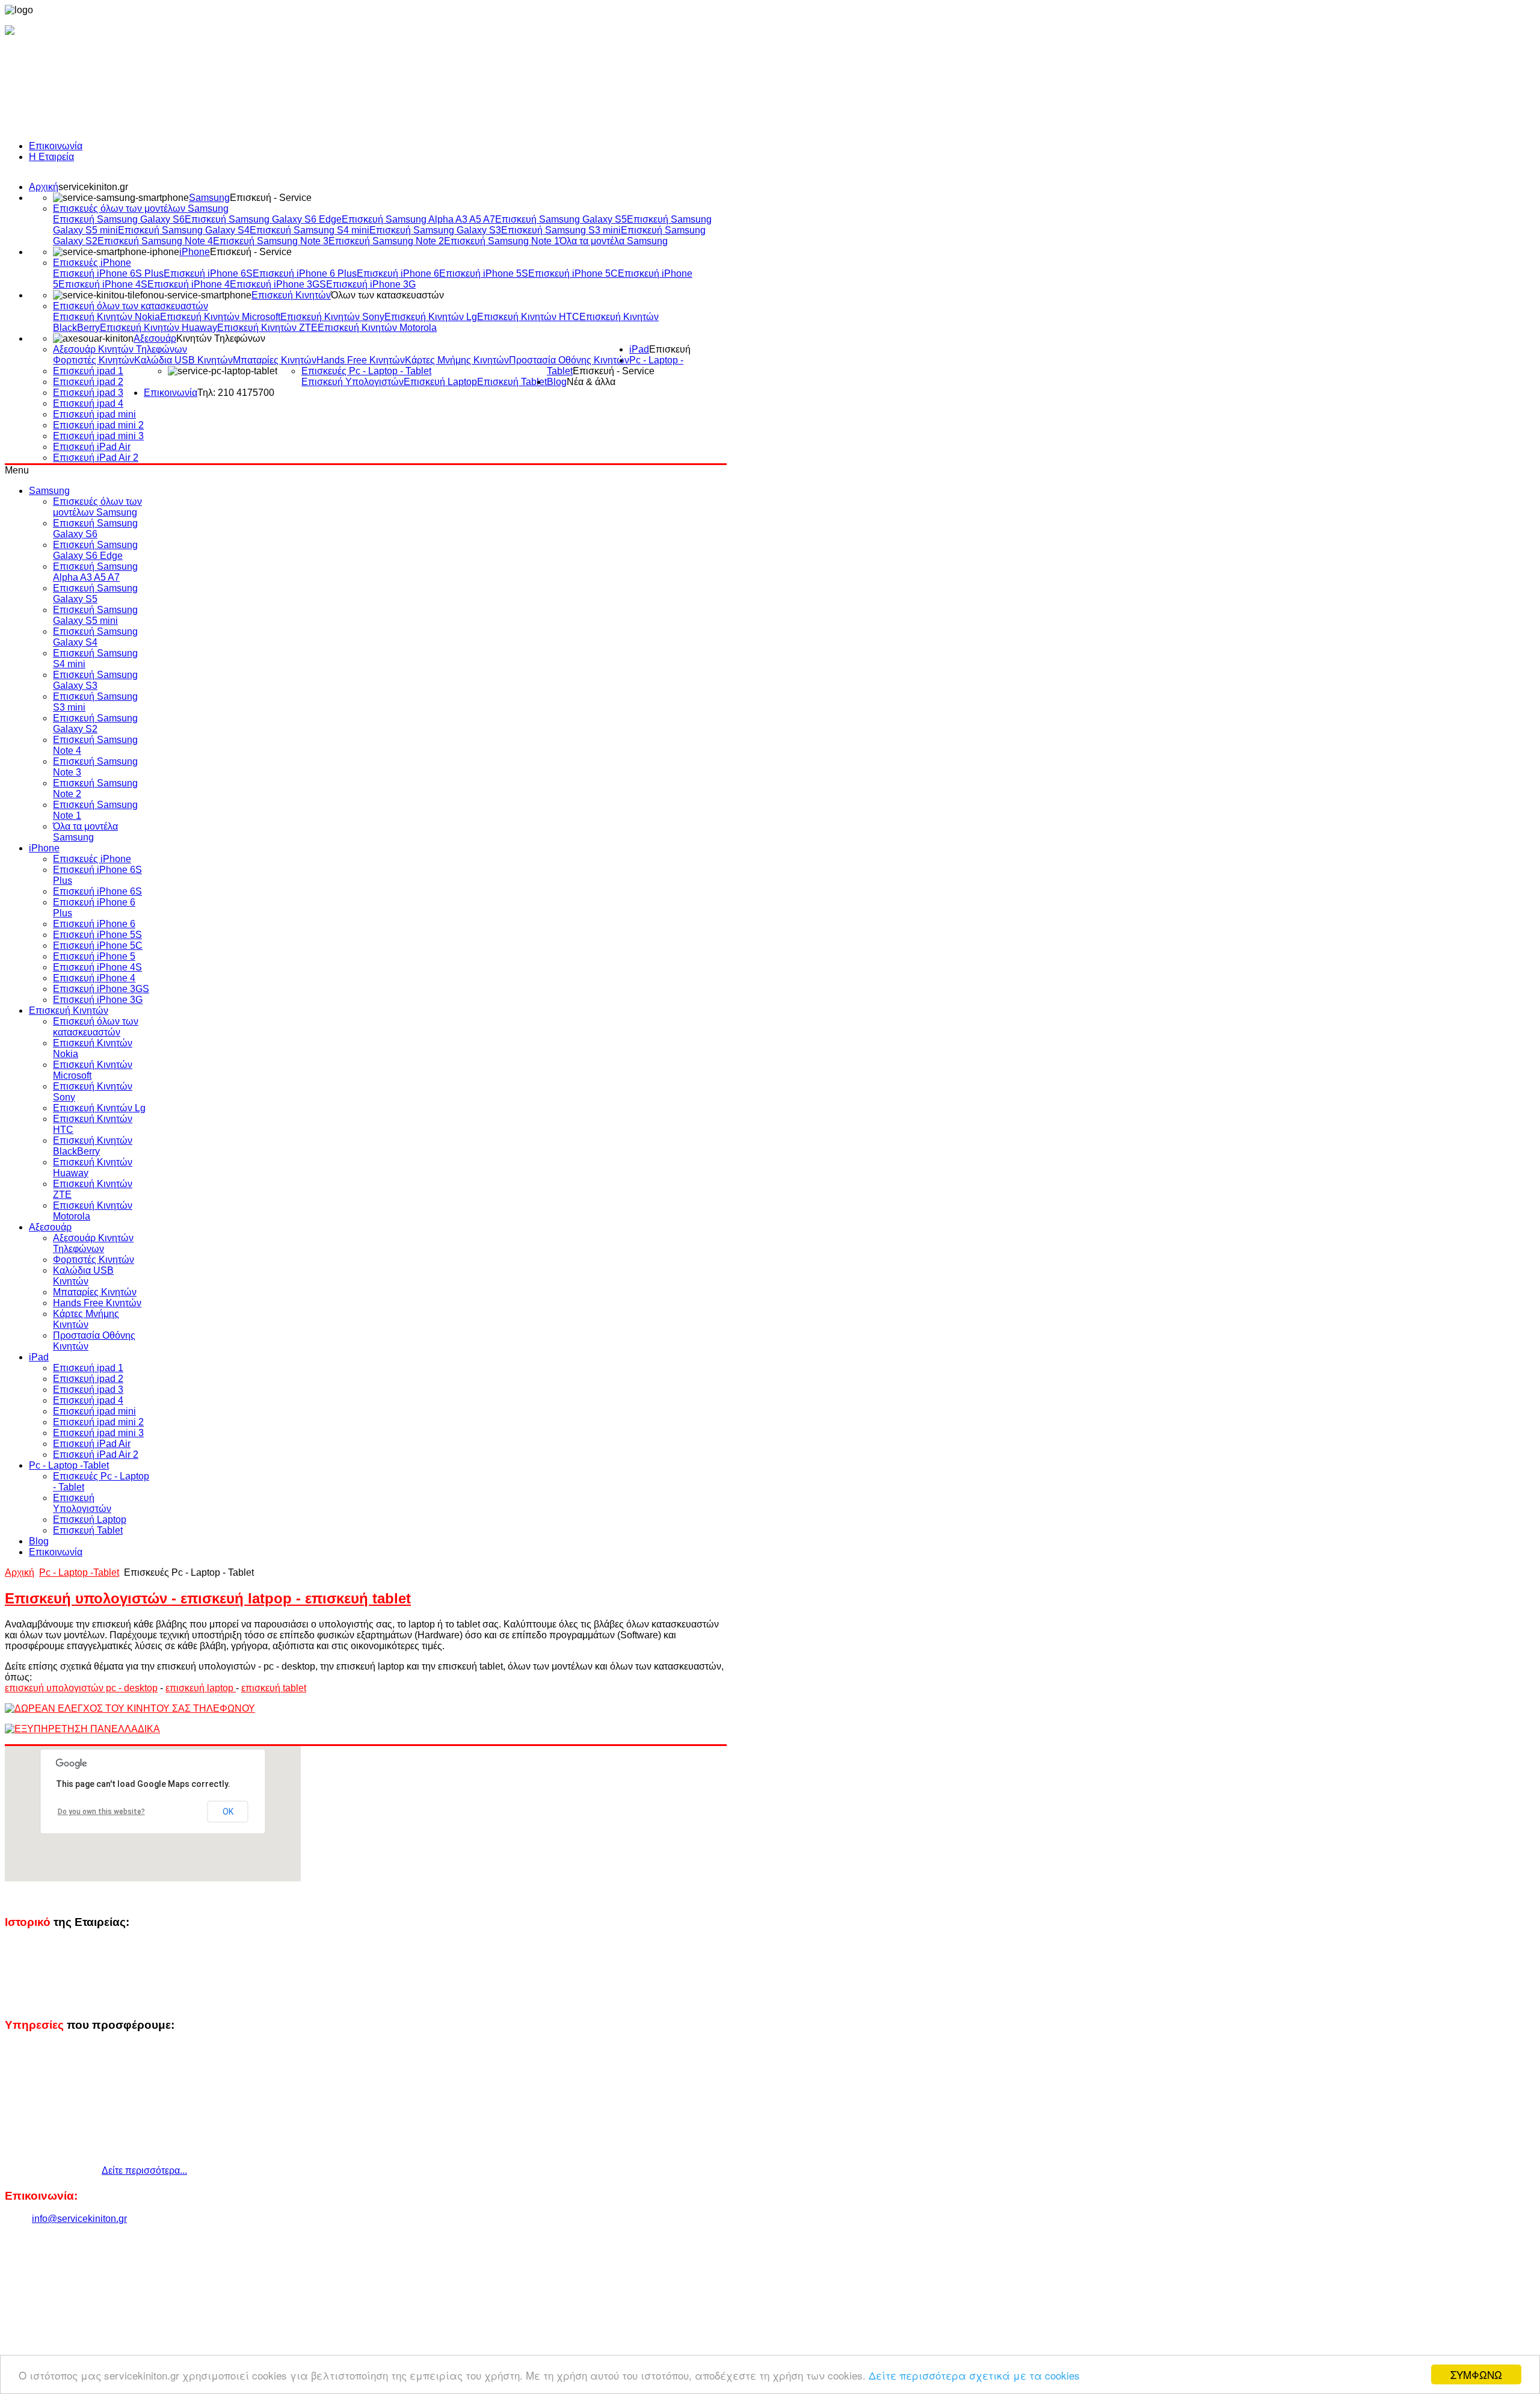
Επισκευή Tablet (512, 382)
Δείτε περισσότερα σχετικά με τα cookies (974, 2375)
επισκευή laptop (201, 1688)
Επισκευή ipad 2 (88, 382)
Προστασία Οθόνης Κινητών (569, 360)
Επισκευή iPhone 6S (208, 273)
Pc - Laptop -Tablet (79, 1572)
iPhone (195, 252)
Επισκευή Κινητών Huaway (159, 328)
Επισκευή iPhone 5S (484, 273)
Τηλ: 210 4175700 (236, 393)
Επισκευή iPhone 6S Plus (108, 273)
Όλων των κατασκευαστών (387, 295)
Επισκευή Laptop (440, 382)
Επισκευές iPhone (92, 263)
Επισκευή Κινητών (291, 295)
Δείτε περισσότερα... (144, 2170)
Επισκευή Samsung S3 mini (561, 230)
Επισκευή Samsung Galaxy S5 (561, 219)
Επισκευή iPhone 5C (573, 273)
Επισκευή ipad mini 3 (98, 436)
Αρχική (44, 187)
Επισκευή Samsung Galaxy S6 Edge (263, 219)
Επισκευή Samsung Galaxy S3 (435, 230)
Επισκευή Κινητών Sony (332, 317)
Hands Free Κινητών (361, 360)
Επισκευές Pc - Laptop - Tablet (366, 371)
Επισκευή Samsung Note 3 (271, 241)
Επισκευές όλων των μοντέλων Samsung (141, 208)
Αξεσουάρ (155, 338)
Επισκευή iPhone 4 (189, 284)
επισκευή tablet (274, 1688)
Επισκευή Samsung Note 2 (386, 241)
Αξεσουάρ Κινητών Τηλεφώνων (120, 349)
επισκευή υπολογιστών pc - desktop (81, 1688)
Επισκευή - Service (271, 198)
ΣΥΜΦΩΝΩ (1476, 2374)
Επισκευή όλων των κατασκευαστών (131, 306)
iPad (639, 349)
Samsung (209, 198)
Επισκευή (670, 349)
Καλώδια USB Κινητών (183, 360)
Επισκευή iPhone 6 (398, 273)
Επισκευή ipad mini (94, 414)
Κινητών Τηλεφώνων (221, 338)
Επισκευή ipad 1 (88, 371)
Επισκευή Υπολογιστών (353, 382)
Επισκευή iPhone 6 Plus (305, 273)
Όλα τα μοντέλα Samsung (614, 241)
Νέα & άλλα (591, 382)
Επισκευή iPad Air (92, 447)
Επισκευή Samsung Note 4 (155, 241)
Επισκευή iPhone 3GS (278, 284)
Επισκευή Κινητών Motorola (377, 328)
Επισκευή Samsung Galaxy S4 (184, 230)
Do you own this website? (101, 1812)
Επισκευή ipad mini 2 (98, 425)
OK (228, 1812)
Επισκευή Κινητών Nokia (106, 317)
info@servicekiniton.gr (79, 2219)
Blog (557, 382)
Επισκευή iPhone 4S (103, 284)
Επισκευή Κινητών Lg (431, 317)
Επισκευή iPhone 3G (371, 284)
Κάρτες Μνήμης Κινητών (457, 360)
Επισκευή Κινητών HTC (528, 317)
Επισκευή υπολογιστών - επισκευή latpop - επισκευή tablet (208, 1598)
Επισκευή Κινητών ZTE (267, 328)
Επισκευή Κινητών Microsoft (220, 317)
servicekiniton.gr (93, 187)
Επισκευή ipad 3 (88, 393)
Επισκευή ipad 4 (88, 403)
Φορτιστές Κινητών (94, 360)
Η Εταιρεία (51, 157)
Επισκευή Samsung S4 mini (310, 230)
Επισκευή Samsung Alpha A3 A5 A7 (418, 219)
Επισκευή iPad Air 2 (96, 458)
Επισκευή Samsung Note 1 (502, 241)
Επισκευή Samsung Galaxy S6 (119, 219)
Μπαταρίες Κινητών (275, 360)
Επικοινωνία (56, 146)
